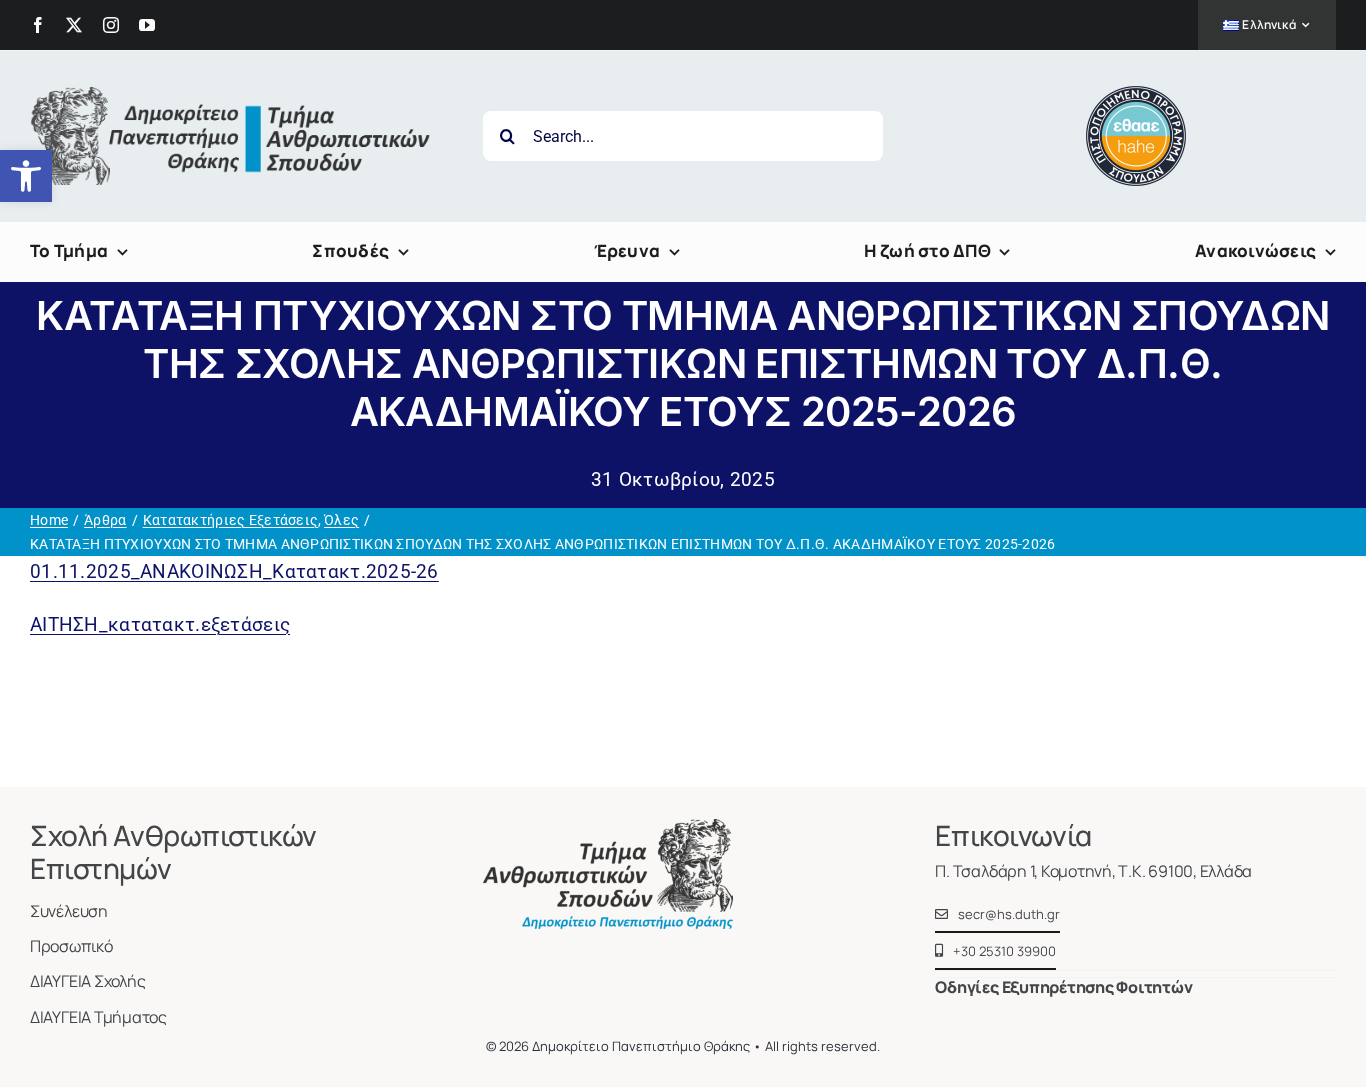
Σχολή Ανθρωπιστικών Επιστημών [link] (173, 852)
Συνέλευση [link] (69, 911)
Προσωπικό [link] (71, 946)
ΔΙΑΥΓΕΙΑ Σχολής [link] (87, 981)
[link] (26, 176)
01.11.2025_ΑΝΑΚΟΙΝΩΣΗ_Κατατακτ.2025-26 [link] (234, 571)
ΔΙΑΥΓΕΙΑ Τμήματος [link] (98, 1017)
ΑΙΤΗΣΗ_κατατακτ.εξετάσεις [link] (160, 624)
